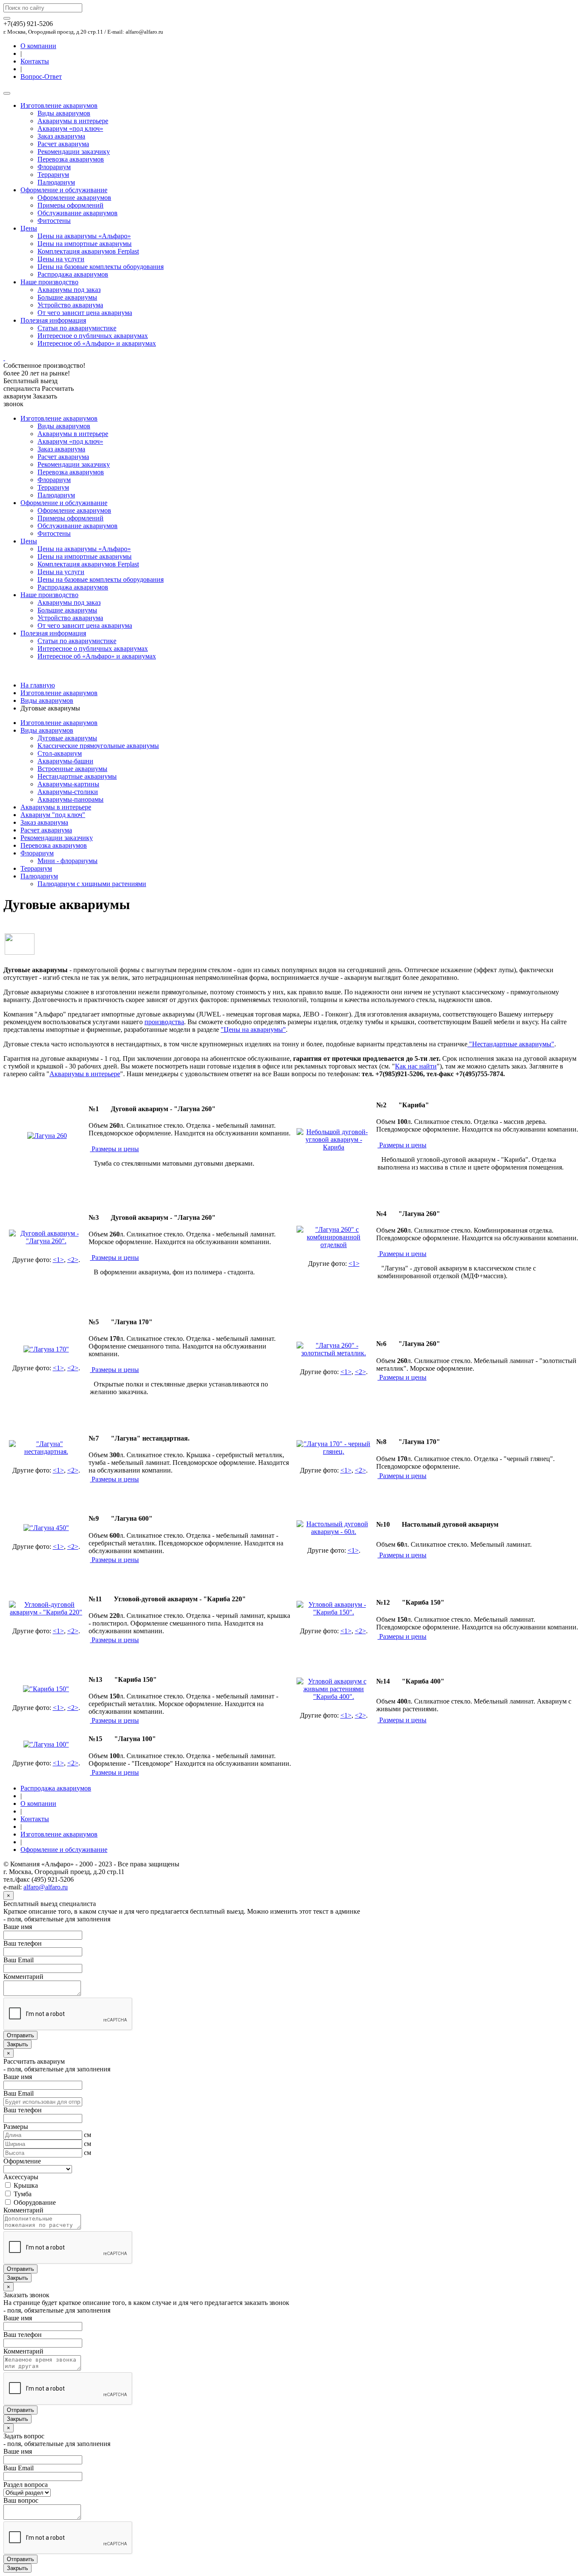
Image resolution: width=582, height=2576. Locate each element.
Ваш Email (19, 1960)
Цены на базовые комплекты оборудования (101, 267)
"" (253, 1030)
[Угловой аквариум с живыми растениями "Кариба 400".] (334, 1697)
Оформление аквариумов (74, 198)
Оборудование (34, 2202)
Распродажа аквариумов (73, 274)
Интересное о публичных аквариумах (93, 336)
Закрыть (17, 2044)
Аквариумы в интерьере (73, 121)
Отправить (20, 2035)
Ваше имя (18, 1927)
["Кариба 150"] (46, 1689)
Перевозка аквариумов (71, 159)
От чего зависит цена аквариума (85, 313)
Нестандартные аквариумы (77, 776)
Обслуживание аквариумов (78, 213)
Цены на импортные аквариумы (85, 244)
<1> (58, 1260)
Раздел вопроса (26, 2485)
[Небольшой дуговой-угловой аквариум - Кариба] (334, 1147)
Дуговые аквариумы (67, 738)
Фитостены (54, 221)
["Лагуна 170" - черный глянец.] (334, 1451)
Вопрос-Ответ (41, 77)
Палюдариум (56, 182)
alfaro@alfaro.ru (46, 1887)
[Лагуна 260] (47, 1136)
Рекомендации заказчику (74, 152)
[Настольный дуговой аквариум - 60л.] (334, 1532)
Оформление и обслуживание (64, 190)
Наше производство (49, 282)
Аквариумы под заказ (69, 290)
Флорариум (54, 167)
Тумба (22, 2194)
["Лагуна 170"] (46, 1349)
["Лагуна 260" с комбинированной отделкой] (334, 1245)
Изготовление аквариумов (59, 105)
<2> (73, 1260)
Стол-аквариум (60, 753)
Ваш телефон (23, 1943)
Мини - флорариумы (68, 861)
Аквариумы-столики (68, 792)
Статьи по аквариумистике (77, 328)
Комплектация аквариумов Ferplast (88, 251)
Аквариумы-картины (68, 784)
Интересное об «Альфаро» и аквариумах (97, 343)
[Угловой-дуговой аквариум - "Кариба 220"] (46, 1612)
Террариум (53, 175)
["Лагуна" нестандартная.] (46, 1451)
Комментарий (23, 1977)
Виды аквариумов (64, 113)
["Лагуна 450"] (46, 1528)
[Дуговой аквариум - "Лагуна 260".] (46, 1241)
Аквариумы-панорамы (71, 799)
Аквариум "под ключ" (53, 815)
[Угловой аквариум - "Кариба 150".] (334, 1612)
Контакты (35, 61)
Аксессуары (21, 2177)
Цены (29, 228)
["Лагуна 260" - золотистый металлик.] (334, 1353)
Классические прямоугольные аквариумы (98, 746)
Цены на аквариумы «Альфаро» (84, 236)
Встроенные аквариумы (72, 769)
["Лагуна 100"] (46, 1744)
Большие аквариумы (67, 297)
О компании (38, 46)
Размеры (16, 2127)
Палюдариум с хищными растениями (92, 884)
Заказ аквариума (61, 136)
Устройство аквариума (70, 305)
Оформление (22, 2161)
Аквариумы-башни (65, 761)
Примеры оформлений (71, 205)
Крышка (25, 2185)
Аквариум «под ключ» (70, 129)
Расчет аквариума (63, 144)
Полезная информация (53, 320)
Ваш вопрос (21, 2500)
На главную (38, 685)
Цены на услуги (61, 259)
